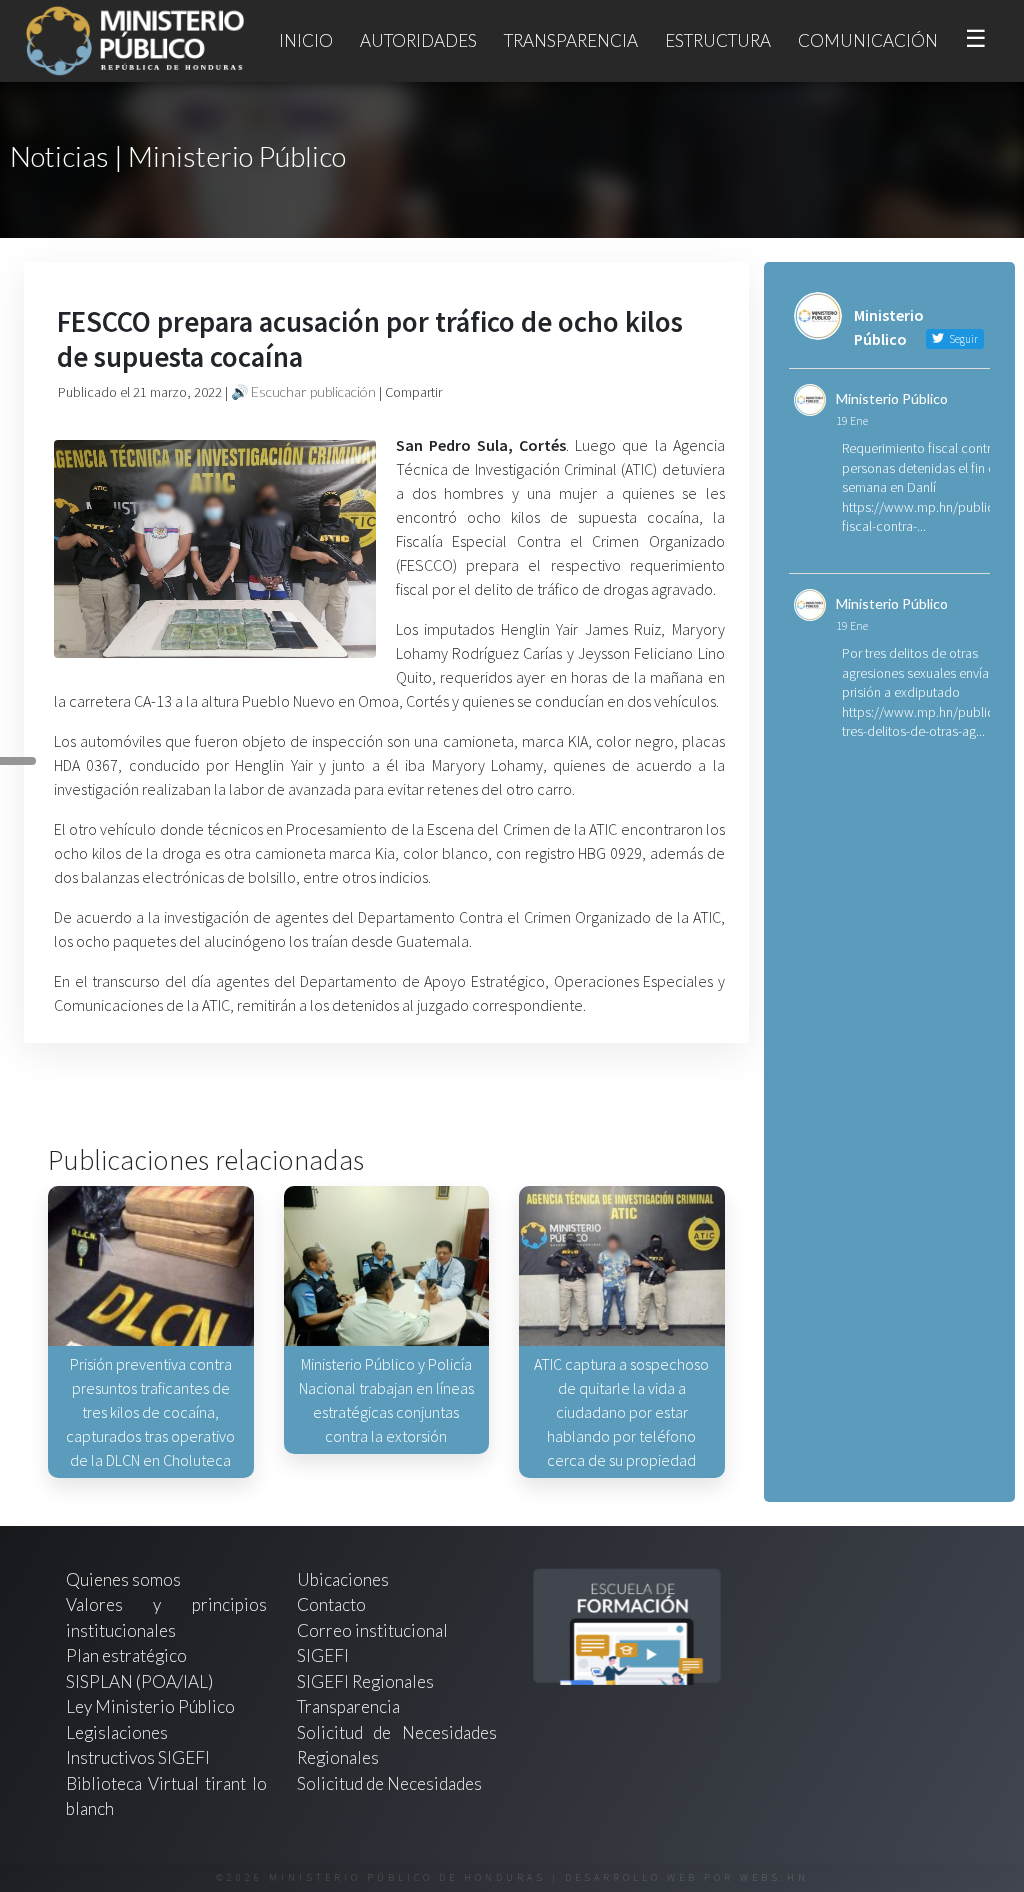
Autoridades (418, 40)
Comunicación (868, 40)
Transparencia (571, 40)
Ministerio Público (892, 398)
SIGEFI (323, 1655)
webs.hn (774, 1877)
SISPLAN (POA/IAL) (139, 1681)
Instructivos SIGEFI (138, 1757)
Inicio (306, 40)
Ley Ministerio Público (150, 1706)
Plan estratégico (128, 1655)
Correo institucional (372, 1630)
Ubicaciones (343, 1579)
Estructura (718, 40)
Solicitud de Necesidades (389, 1783)
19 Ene (852, 420)
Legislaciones (117, 1732)
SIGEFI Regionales (365, 1681)
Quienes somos (123, 1579)
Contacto (331, 1604)
